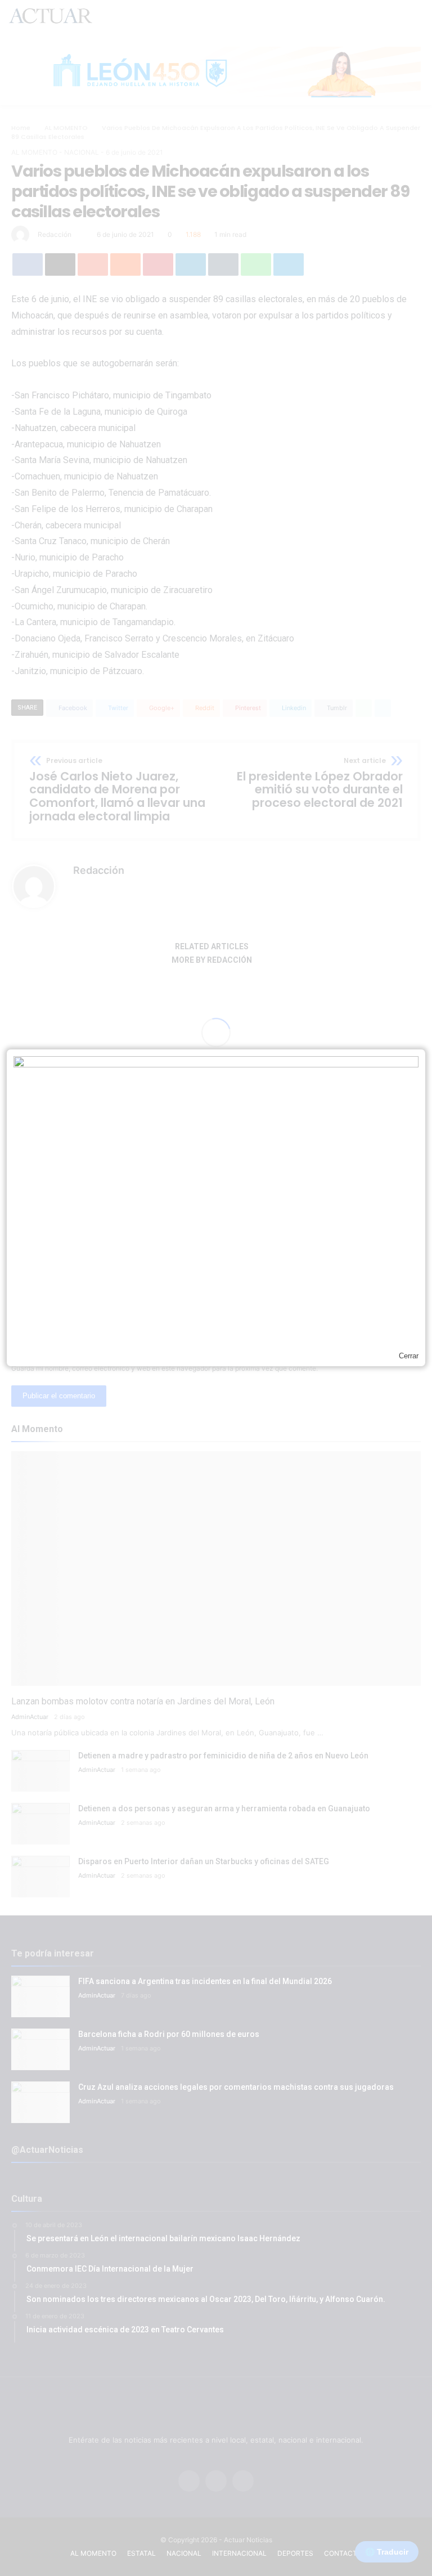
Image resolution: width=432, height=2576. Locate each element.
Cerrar (409, 1356)
